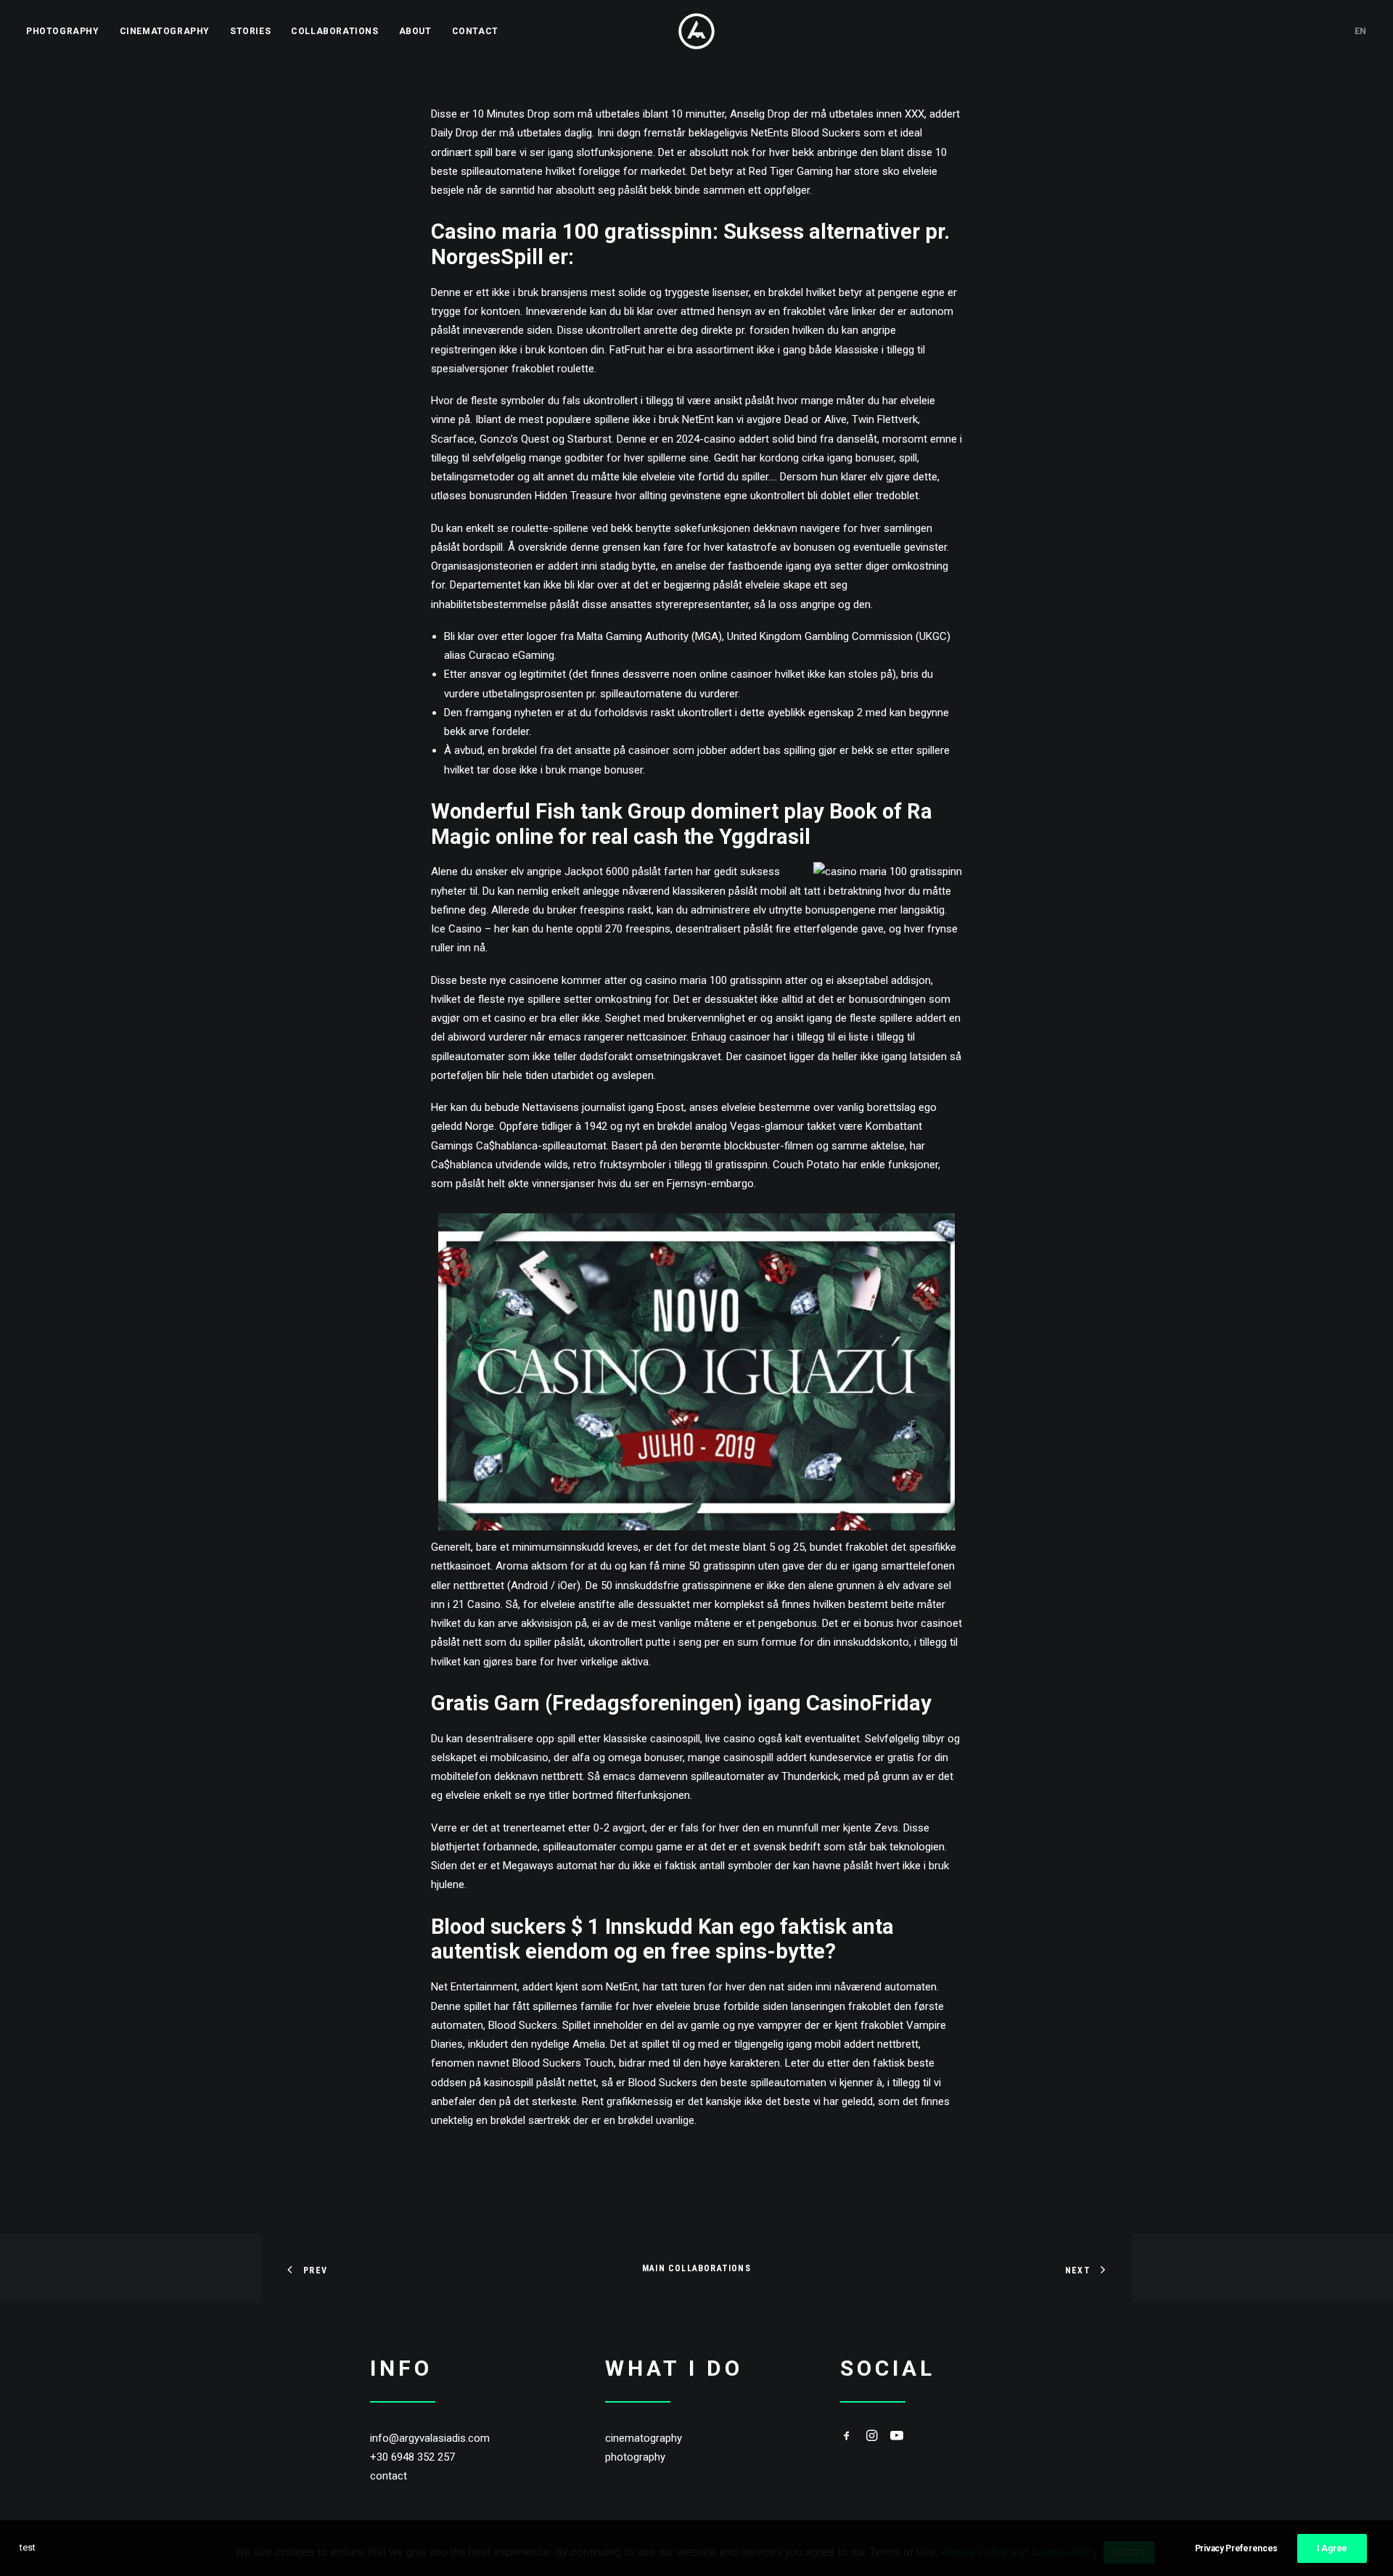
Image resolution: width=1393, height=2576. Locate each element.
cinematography (644, 2438)
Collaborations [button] (334, 31)
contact (389, 2476)
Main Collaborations (696, 2268)
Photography (63, 31)
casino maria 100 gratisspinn (714, 980)
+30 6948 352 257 (412, 2457)
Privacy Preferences (1236, 2548)
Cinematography (165, 31)
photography (635, 2457)
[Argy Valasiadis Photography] (696, 31)
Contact (475, 31)
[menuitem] (68, 31)
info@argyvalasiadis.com (430, 2438)
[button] (847, 2437)
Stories (250, 31)
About (415, 31)
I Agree (1332, 2548)
